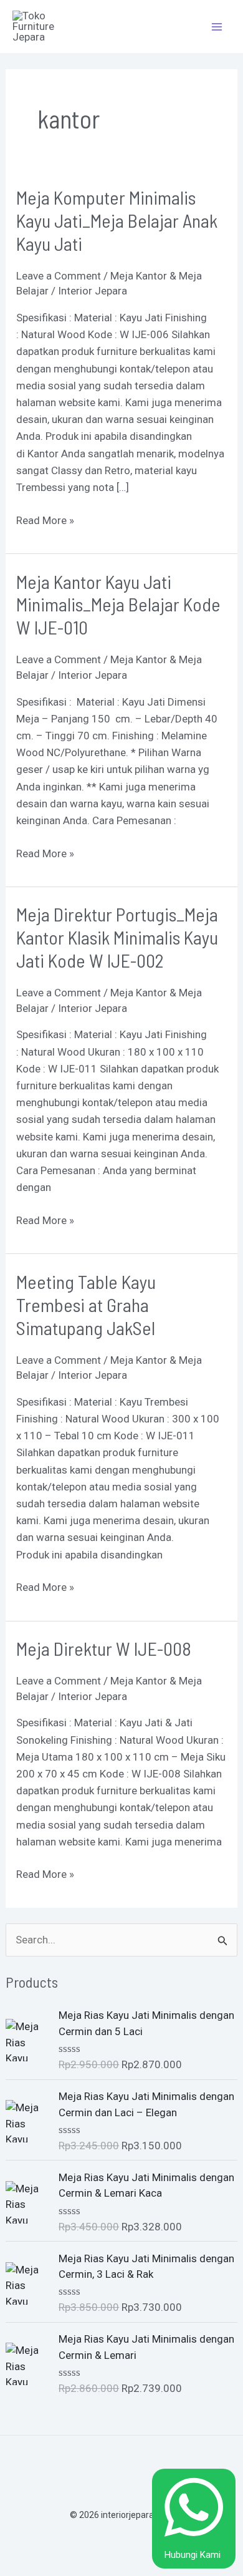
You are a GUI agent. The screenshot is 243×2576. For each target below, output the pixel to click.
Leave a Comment (59, 276)
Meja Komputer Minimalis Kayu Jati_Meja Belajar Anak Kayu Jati (117, 220)
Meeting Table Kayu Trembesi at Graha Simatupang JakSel (86, 1305)
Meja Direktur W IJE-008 (104, 1648)
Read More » (45, 519)
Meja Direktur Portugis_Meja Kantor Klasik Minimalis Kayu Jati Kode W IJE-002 (117, 937)
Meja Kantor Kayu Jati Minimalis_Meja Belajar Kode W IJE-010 (118, 605)
